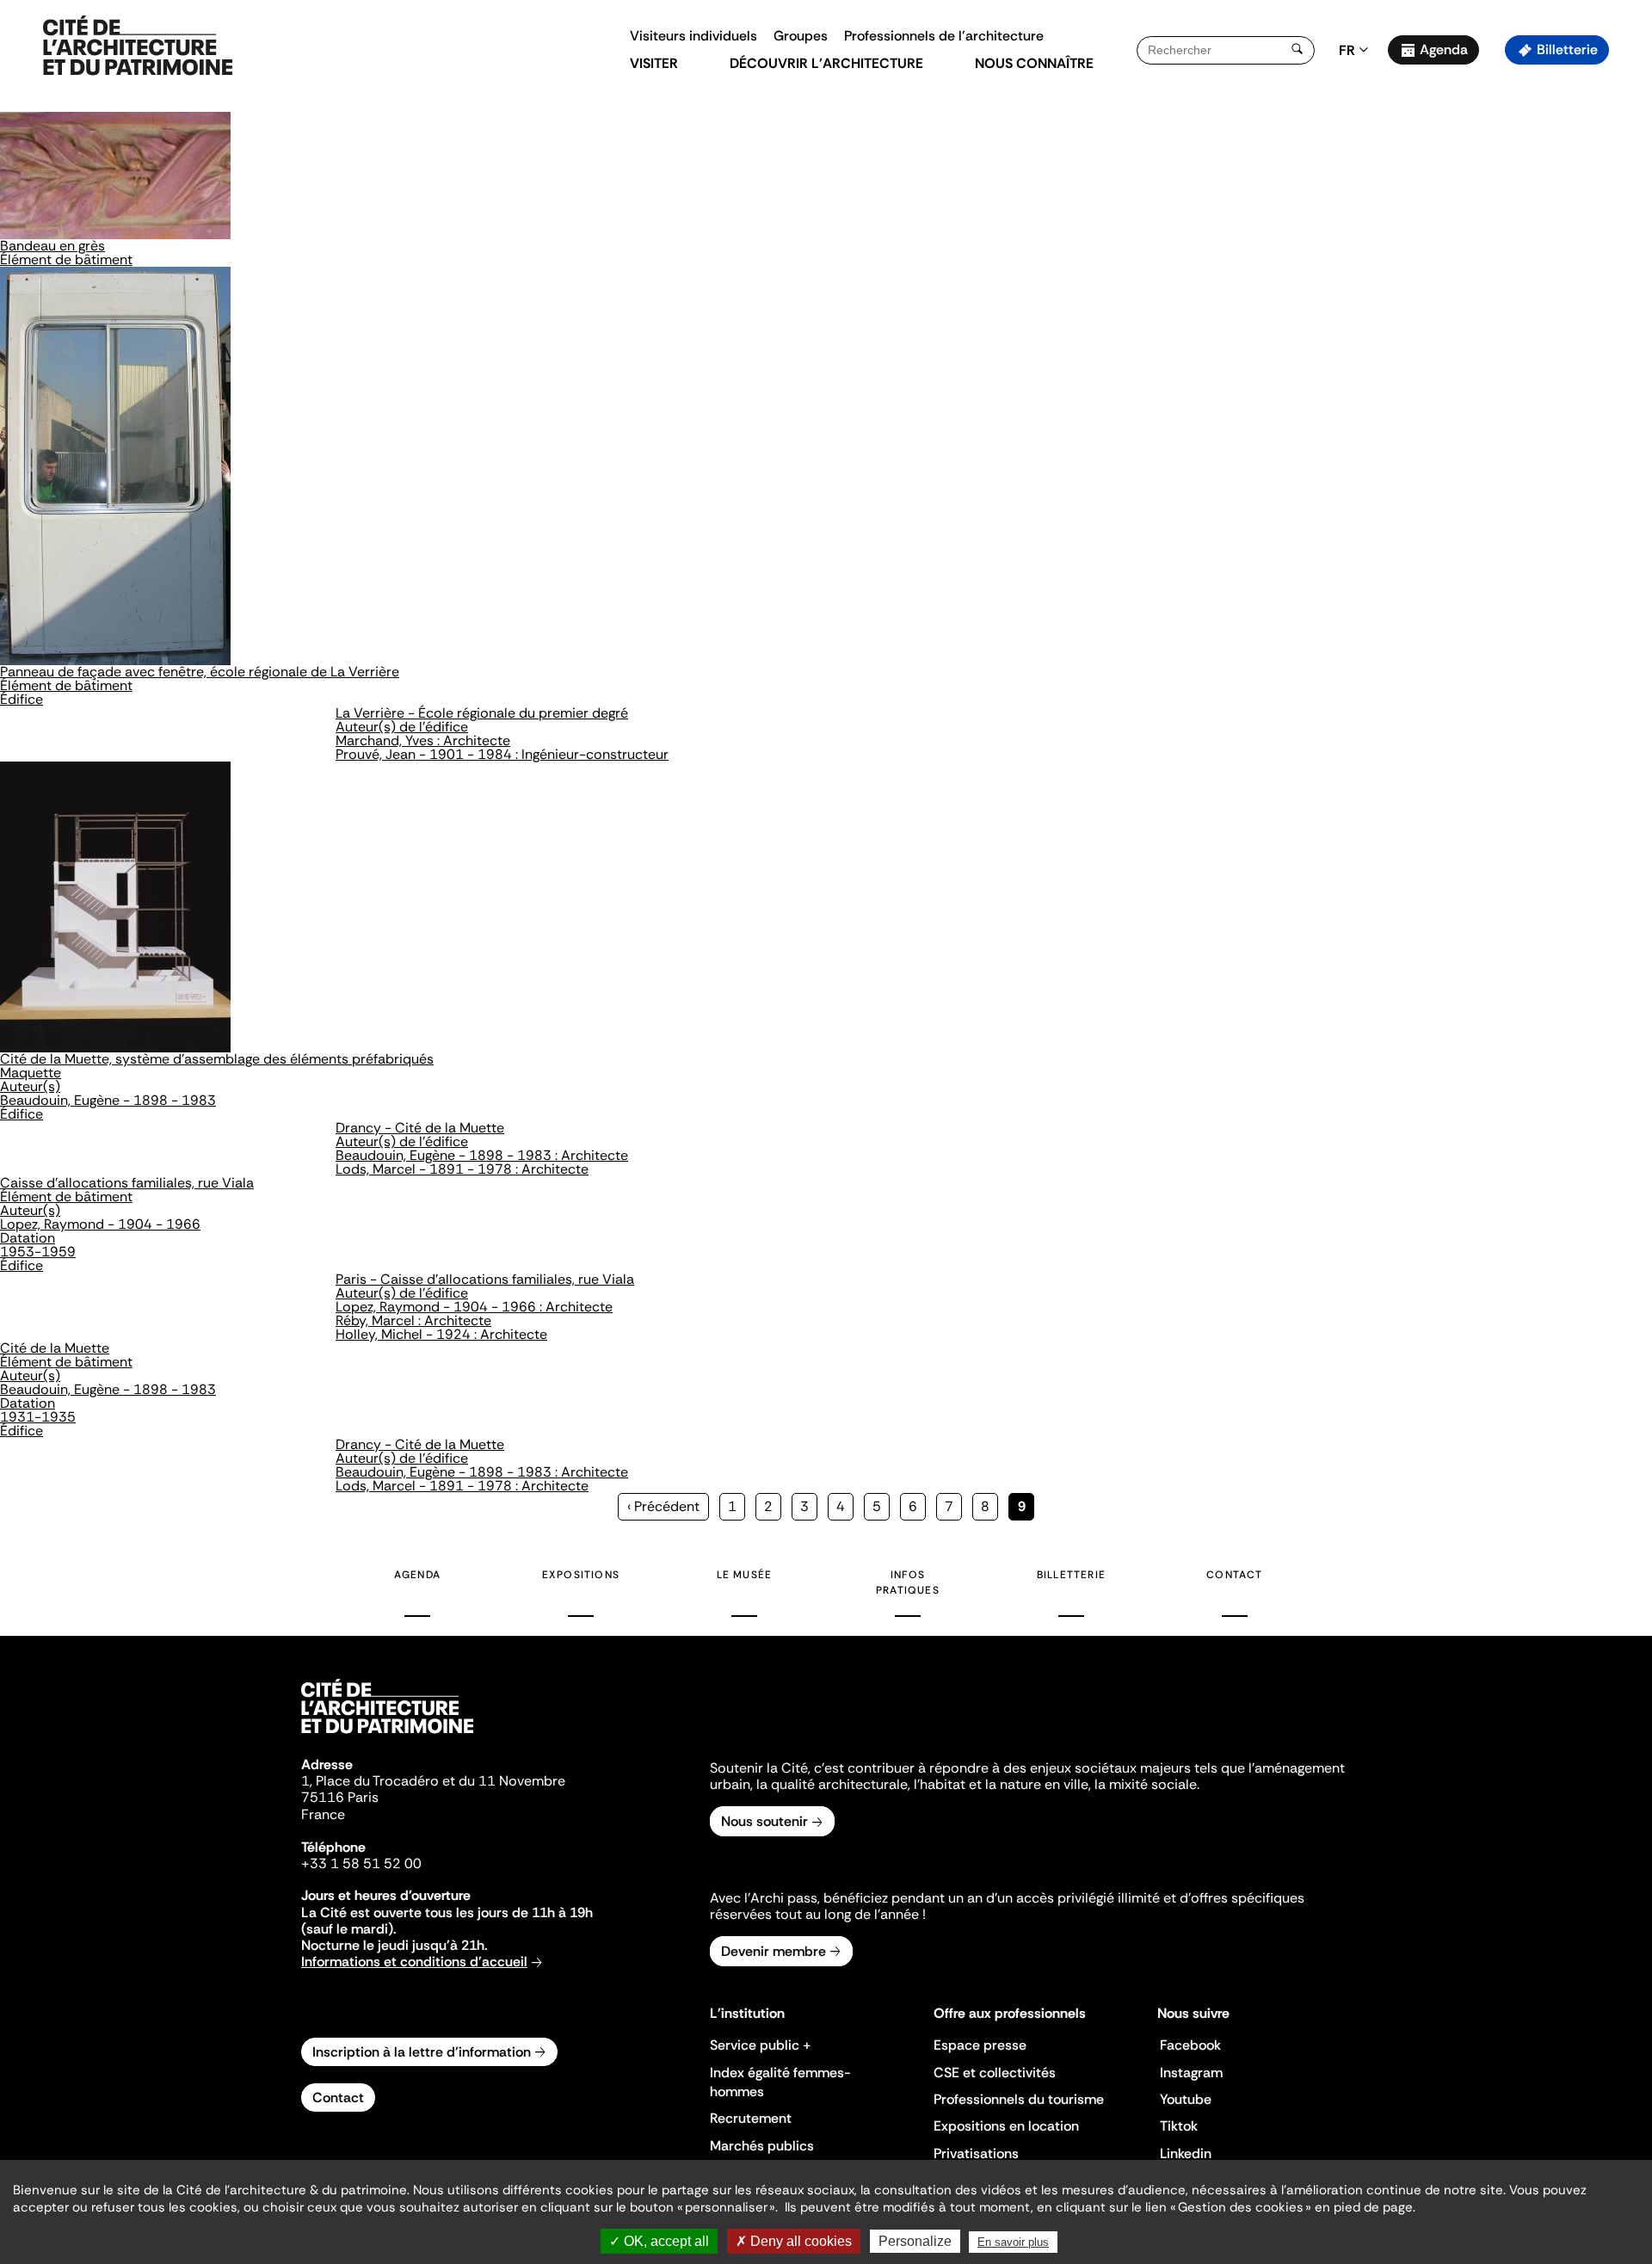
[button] (1627, 305)
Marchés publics (762, 2146)
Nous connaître (1034, 63)
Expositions (581, 1575)
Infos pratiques (908, 1582)
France (323, 1814)
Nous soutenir (764, 1821)
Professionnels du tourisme (1019, 2099)
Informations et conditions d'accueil (414, 1962)
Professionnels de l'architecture (944, 36)
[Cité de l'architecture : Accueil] (387, 1736)
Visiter (654, 63)
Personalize (915, 2241)
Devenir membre (774, 1951)
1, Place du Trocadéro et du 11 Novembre (433, 1781)
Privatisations (976, 2153)
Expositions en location (1006, 2126)
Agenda (1444, 49)
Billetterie (1567, 49)
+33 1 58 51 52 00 (361, 1863)
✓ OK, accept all (659, 2241)
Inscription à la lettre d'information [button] (422, 2052)
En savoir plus (1013, 2242)
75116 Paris (340, 1797)
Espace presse (980, 2045)
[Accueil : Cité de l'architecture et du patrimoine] (138, 46)
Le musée (745, 1575)
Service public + (761, 2045)
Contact (1234, 1575)
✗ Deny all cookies (794, 2241)
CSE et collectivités (995, 2073)
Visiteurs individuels (693, 36)
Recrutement (751, 2118)
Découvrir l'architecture (826, 63)
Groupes (801, 36)
